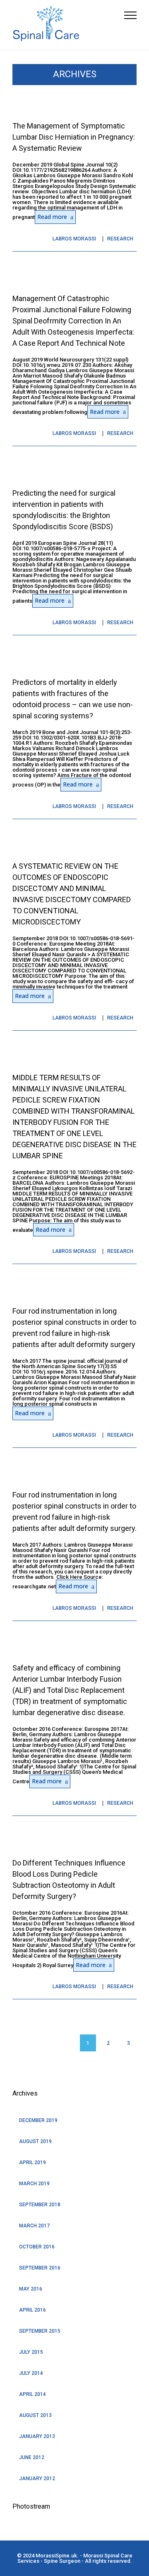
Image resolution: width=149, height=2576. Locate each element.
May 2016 (31, 2289)
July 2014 (31, 2373)
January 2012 (37, 2479)
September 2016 (40, 2268)
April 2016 (32, 2310)
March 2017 (34, 2226)
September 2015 (40, 2331)
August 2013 (35, 2415)
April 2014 (32, 2394)
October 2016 (37, 2247)
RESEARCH (120, 239)
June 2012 (32, 2457)
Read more (52, 217)
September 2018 (40, 2205)
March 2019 (34, 2184)
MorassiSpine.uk (56, 2556)
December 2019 (38, 2120)
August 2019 (35, 2141)
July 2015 (31, 2352)
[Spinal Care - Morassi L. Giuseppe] (68, 25)
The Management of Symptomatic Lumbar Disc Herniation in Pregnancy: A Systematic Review (74, 137)
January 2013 (37, 2436)
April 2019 (32, 2163)
